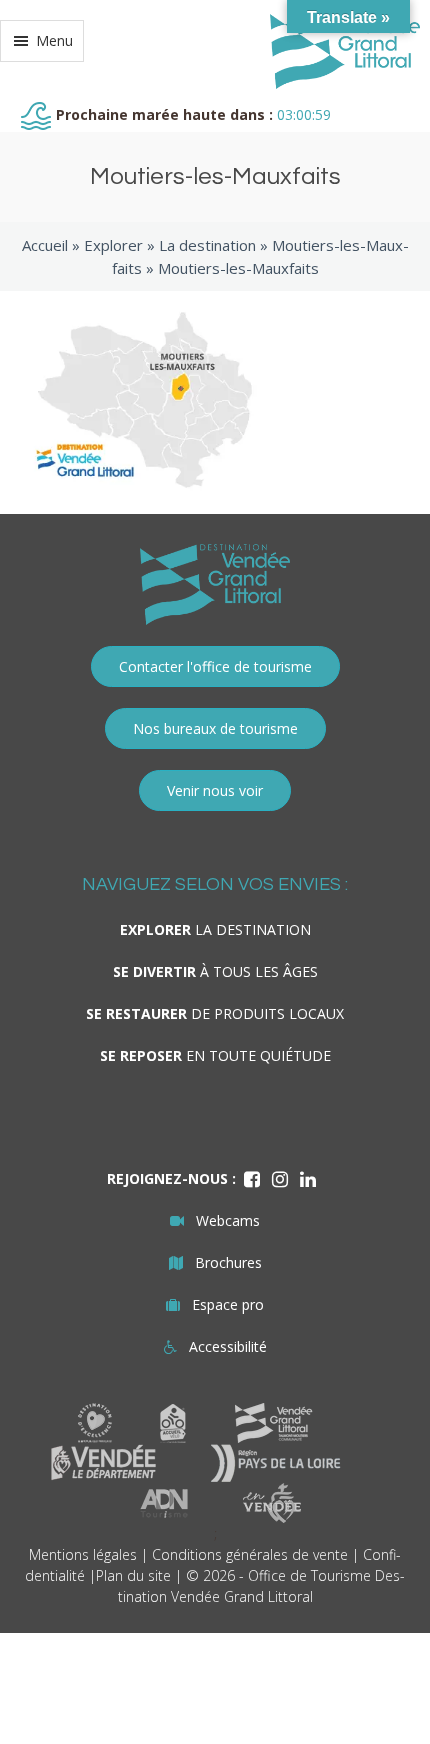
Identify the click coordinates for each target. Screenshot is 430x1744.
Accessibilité (228, 1346)
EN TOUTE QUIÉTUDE (215, 1055)
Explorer (113, 245)
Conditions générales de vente (250, 1554)
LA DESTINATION (215, 929)
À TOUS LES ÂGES (215, 971)
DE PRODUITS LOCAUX (215, 1013)
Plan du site (133, 1575)
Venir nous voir (215, 790)
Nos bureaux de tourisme (215, 728)
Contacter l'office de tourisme (215, 666)
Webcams (228, 1220)
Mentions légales (83, 1554)
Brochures (228, 1262)
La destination (207, 245)
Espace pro (228, 1304)
